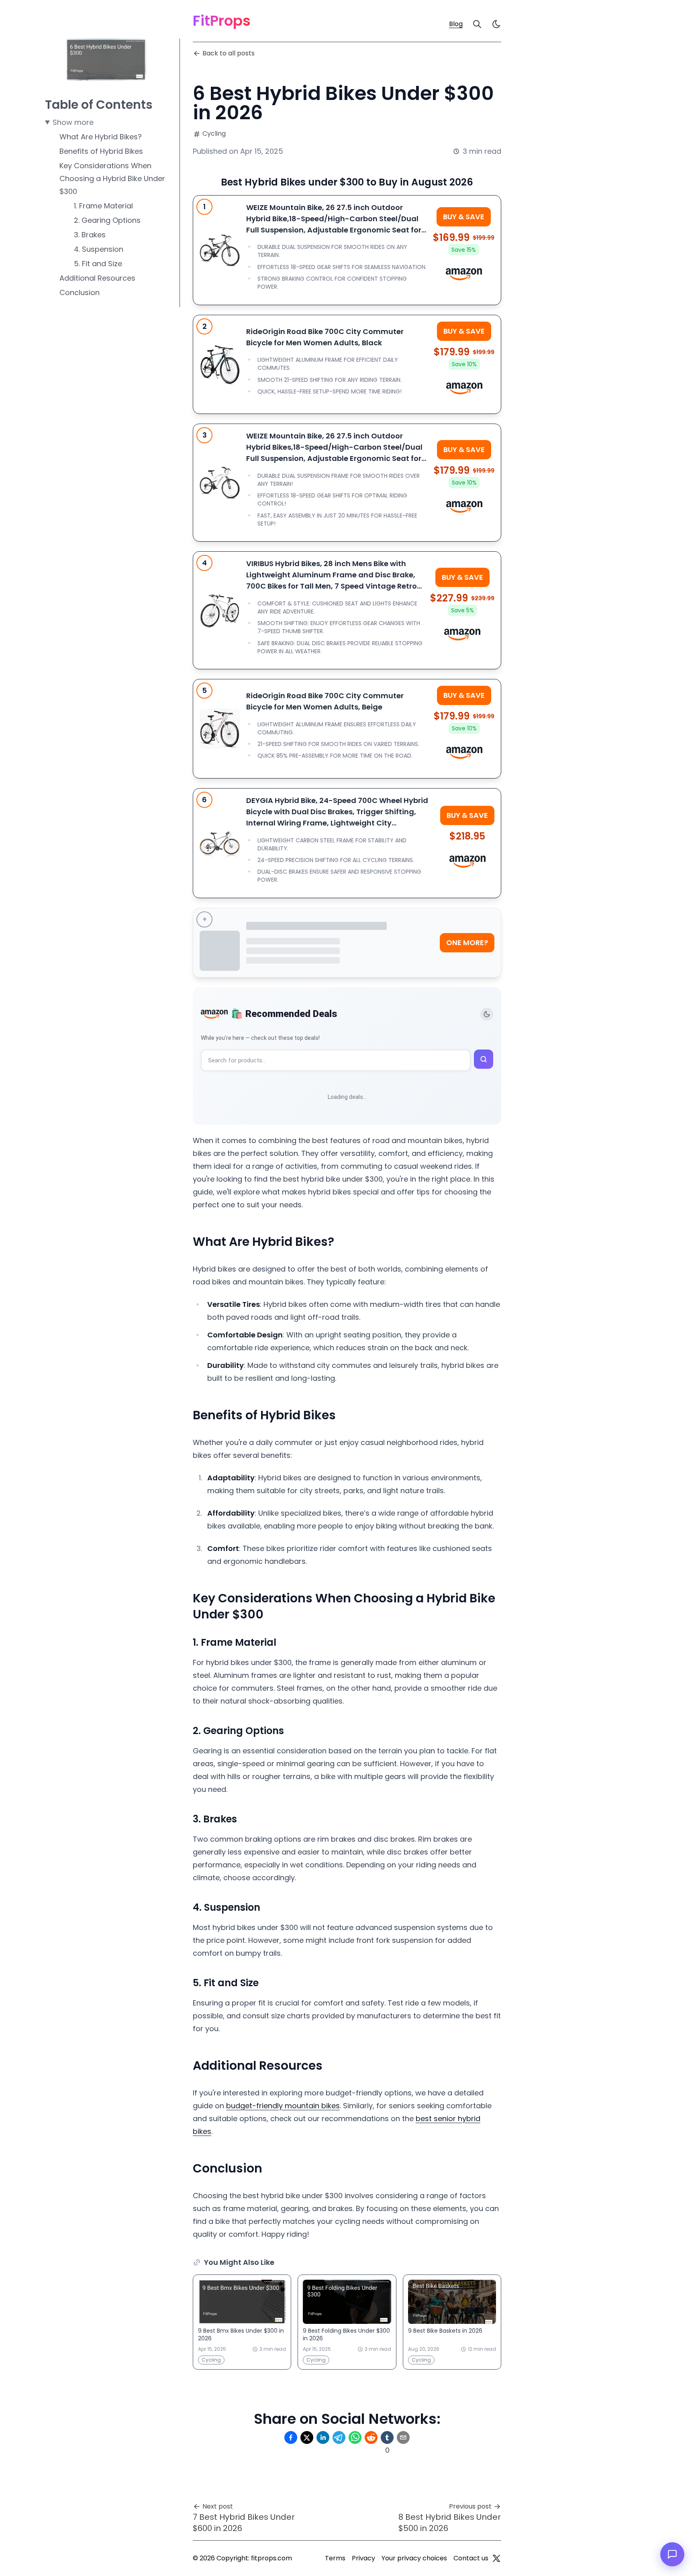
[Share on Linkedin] (323, 2437)
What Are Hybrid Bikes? (101, 137)
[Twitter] (496, 2558)
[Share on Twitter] (307, 2437)
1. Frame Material (103, 206)
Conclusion (80, 292)
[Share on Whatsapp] (355, 2437)
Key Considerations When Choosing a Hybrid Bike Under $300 (112, 178)
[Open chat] (672, 2554)
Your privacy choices (414, 2558)
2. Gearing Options (107, 220)
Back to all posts (229, 53)
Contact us (471, 2558)
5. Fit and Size (98, 264)
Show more (73, 122)
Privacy (363, 2558)
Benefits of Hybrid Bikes (101, 151)
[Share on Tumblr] (387, 2437)
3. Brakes (90, 235)
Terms (335, 2558)
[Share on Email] (403, 2437)
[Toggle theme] (487, 1014)
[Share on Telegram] (339, 2437)
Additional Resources (97, 278)
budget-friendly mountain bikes (283, 2106)
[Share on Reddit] (371, 2437)
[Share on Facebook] (291, 2437)
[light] (496, 24)
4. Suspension (99, 249)
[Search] (477, 24)
